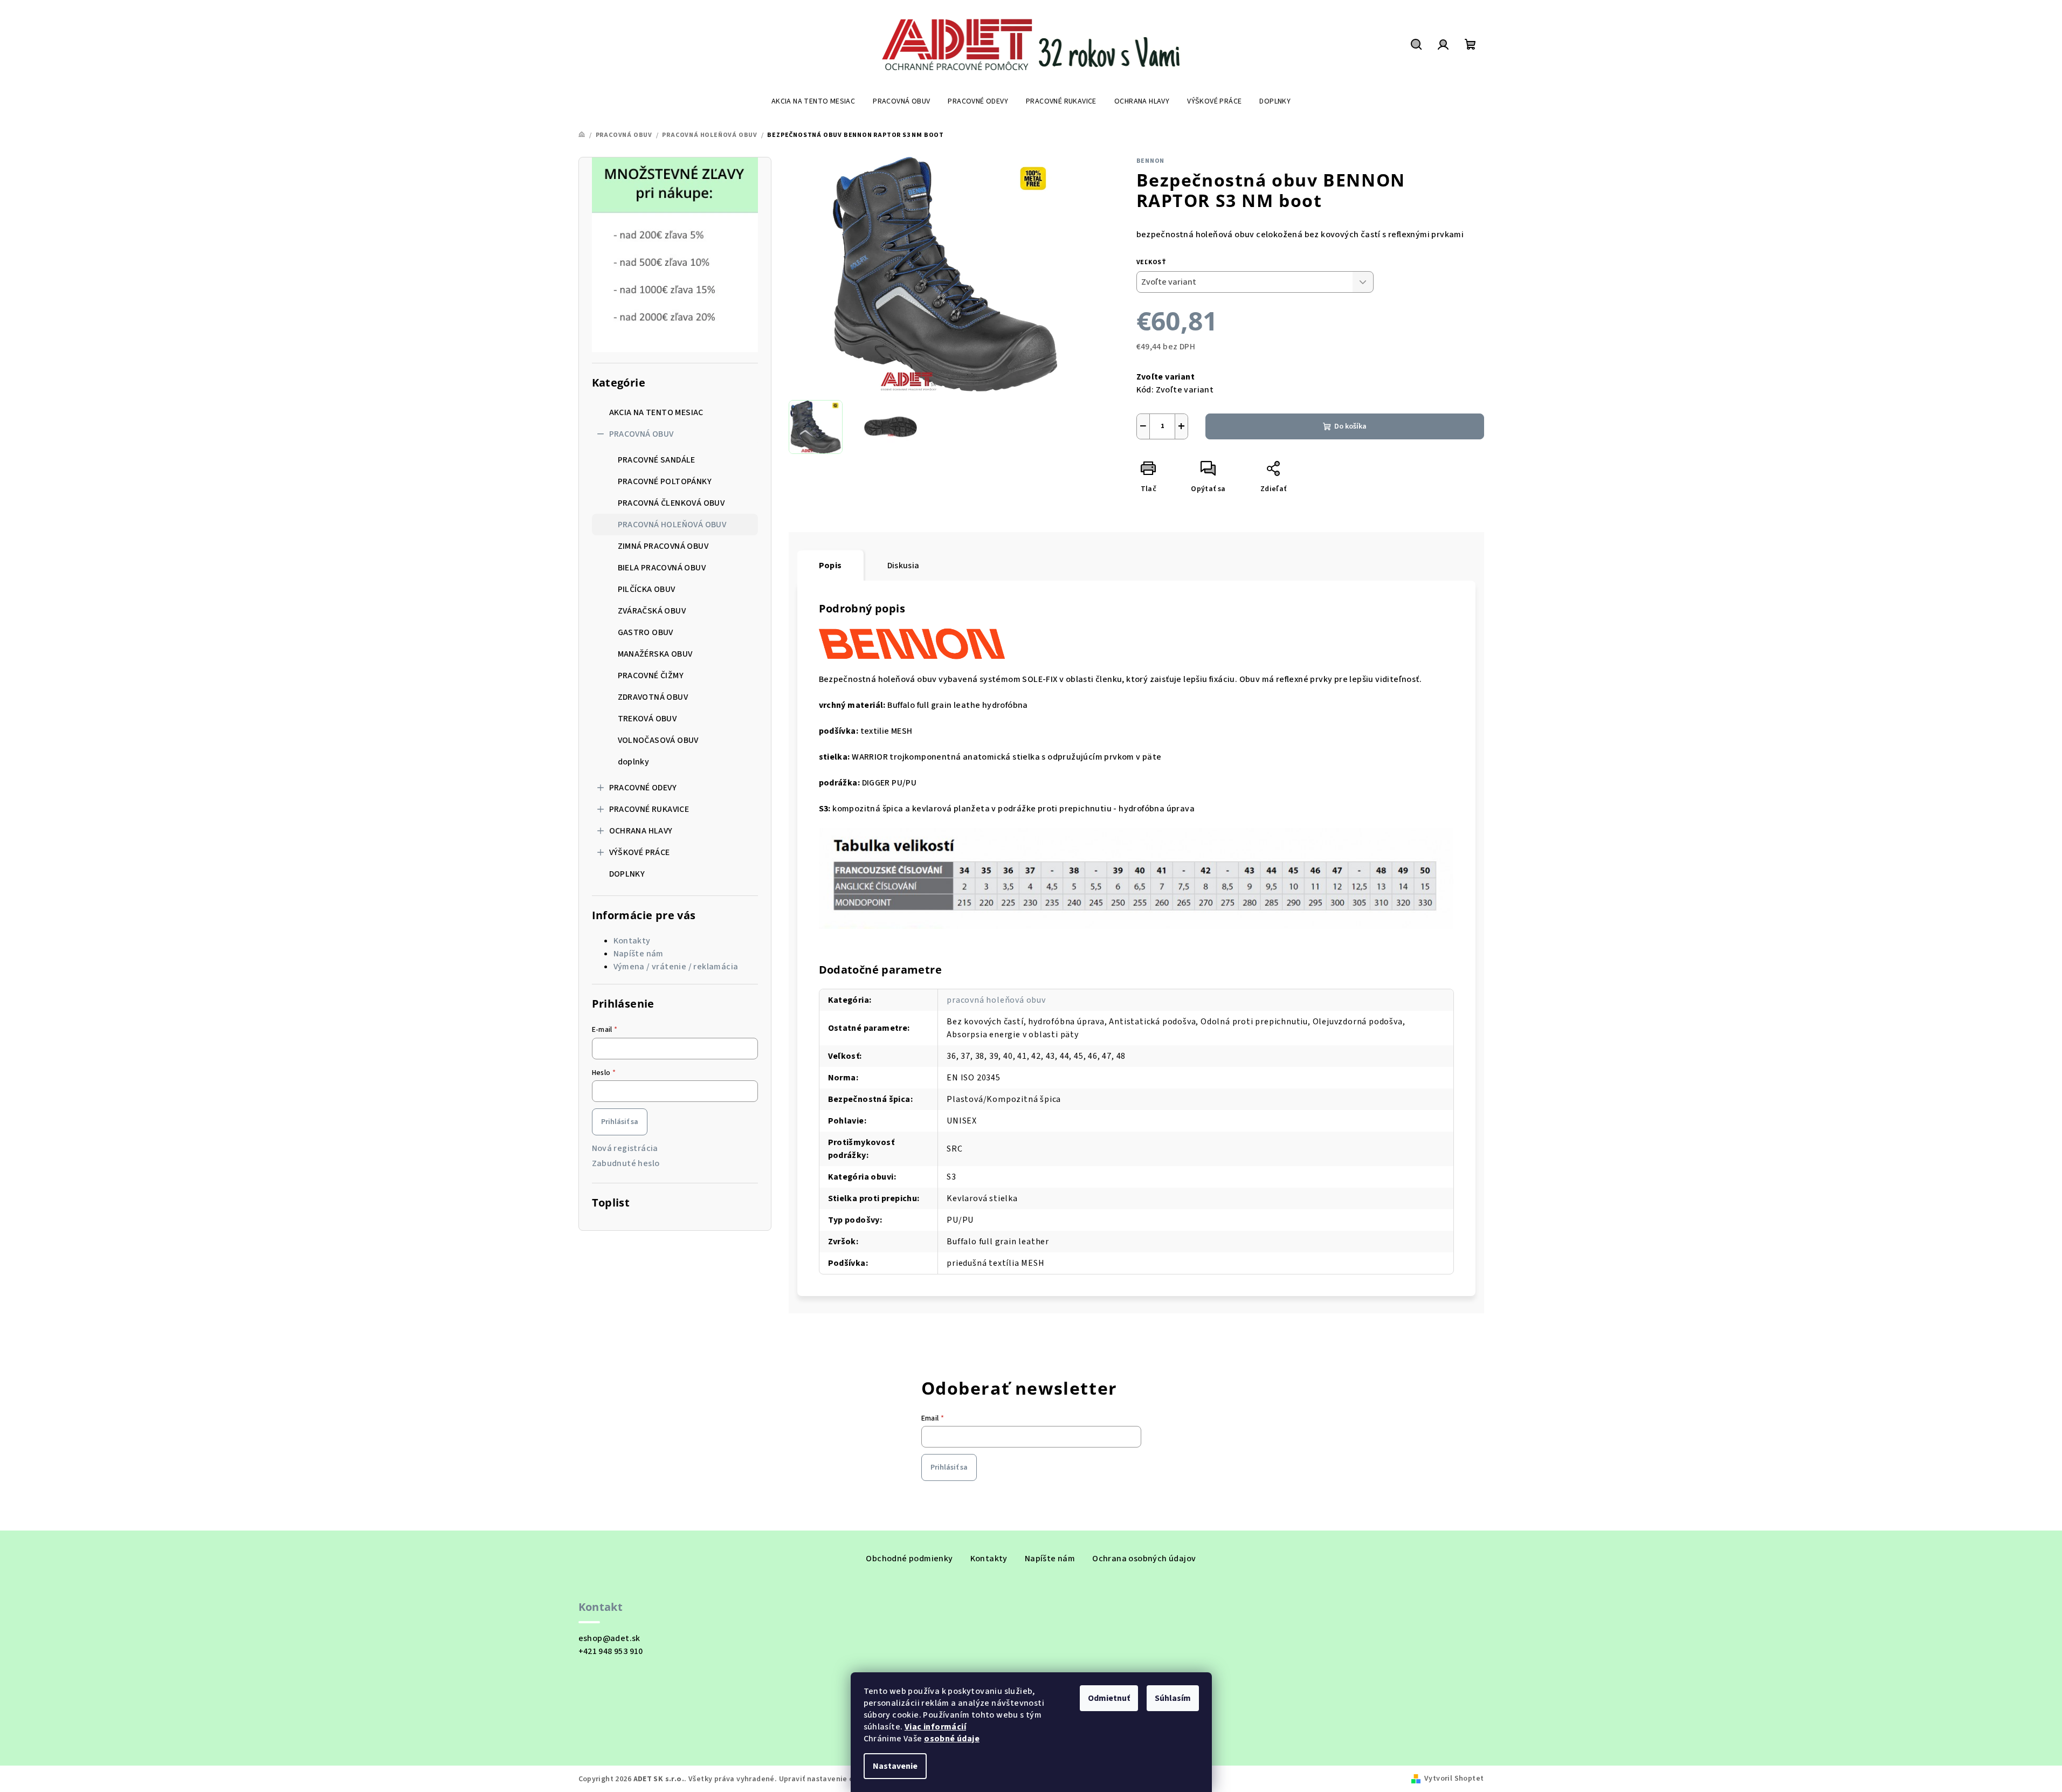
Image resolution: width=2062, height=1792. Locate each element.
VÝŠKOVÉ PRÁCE (640, 852)
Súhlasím (1173, 1698)
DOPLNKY (627, 874)
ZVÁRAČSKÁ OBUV (652, 611)
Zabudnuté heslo (626, 1163)
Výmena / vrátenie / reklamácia (676, 967)
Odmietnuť (1109, 1698)
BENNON (1151, 161)
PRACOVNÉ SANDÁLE (657, 460)
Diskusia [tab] (904, 566)
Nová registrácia (625, 1148)
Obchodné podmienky (909, 1559)
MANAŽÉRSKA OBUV (655, 654)
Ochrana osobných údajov (1144, 1559)
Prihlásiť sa (620, 1122)
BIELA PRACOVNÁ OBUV (662, 568)
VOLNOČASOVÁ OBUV (658, 740)
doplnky (634, 762)
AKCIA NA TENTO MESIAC (656, 412)
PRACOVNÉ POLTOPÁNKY (665, 481)
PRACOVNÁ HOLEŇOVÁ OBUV (672, 525)
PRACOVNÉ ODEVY (643, 788)
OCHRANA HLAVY (641, 831)
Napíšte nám (639, 954)
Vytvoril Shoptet (1454, 1779)
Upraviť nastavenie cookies (828, 1779)
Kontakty (632, 941)
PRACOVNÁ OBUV (642, 434)
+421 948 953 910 (611, 1651)
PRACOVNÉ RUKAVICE (649, 809)
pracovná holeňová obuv (996, 1000)
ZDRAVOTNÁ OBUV (653, 697)
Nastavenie (895, 1766)
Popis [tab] (830, 566)
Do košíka (1350, 426)
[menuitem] (813, 101)
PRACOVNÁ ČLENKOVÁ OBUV (671, 503)
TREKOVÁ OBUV (647, 719)
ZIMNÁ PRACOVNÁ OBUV (663, 546)
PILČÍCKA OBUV (647, 589)
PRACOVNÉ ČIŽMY (651, 676)
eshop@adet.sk (609, 1638)
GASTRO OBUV (646, 632)
